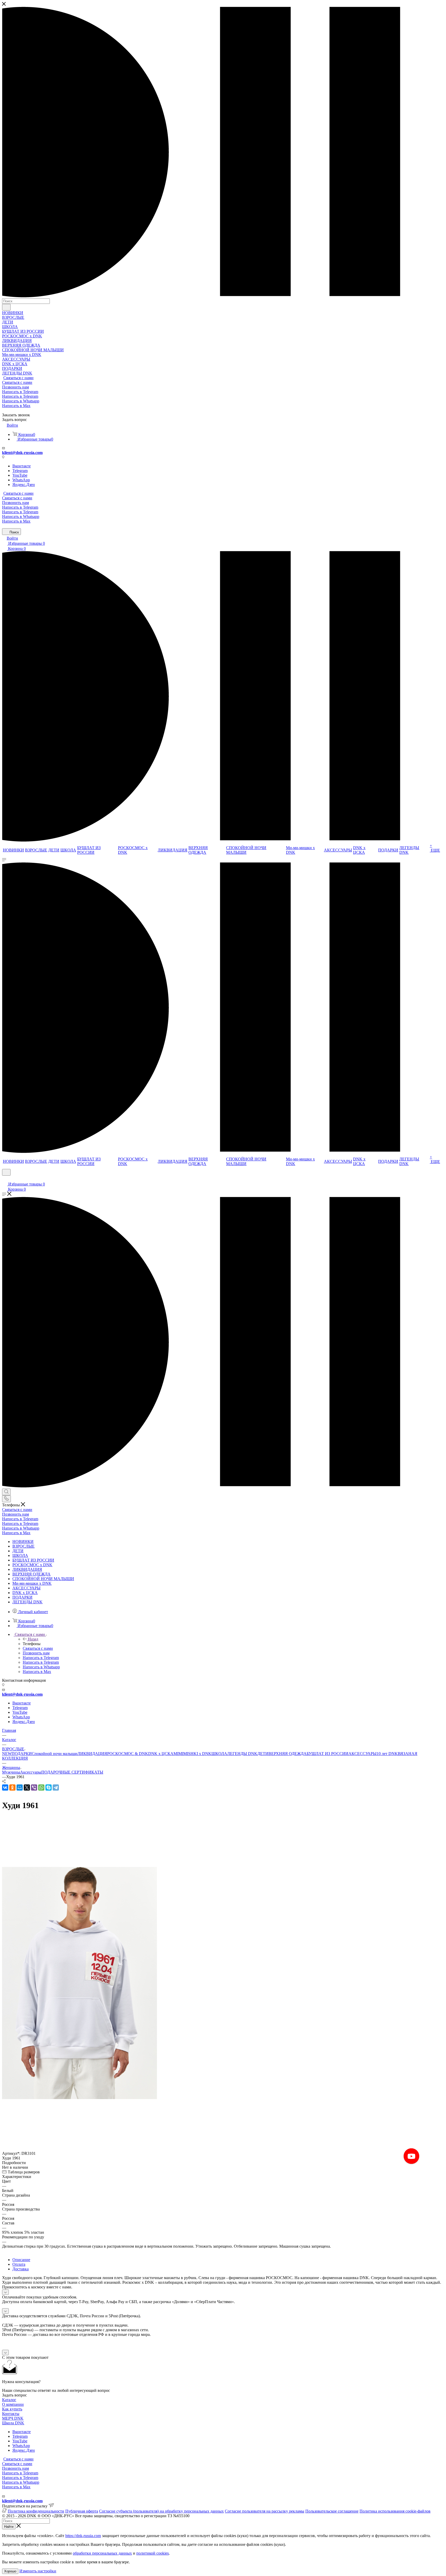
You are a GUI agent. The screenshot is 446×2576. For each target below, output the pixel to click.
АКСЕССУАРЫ (363, 1754)
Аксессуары (31, 1772)
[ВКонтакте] (5, 1787)
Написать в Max (16, 406)
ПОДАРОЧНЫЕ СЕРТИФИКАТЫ (72, 1772)
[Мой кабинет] (4, 1179)
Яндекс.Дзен (24, 485)
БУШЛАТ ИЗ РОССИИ (328, 1754)
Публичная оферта (82, 2511)
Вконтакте (22, 466)
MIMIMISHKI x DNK (192, 1754)
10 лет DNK (387, 1754)
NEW (7, 1754)
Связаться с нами (18, 378)
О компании (13, 2404)
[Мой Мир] (20, 1787)
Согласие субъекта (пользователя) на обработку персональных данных (161, 2511)
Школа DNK (13, 2423)
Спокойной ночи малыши (55, 1754)
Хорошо (10, 2571)
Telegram (20, 471)
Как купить (12, 2409)
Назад (33, 1639)
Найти (9, 2527)
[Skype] (49, 1787)
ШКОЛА (219, 1754)
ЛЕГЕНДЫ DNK (242, 1754)
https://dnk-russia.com (83, 2536)
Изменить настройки (38, 2571)
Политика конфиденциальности (36, 2511)
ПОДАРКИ (22, 1754)
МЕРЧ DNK (13, 2418)
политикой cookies (153, 2553)
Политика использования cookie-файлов (395, 2511)
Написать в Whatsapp (21, 401)
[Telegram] (56, 1787)
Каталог (9, 2400)
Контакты (11, 2414)
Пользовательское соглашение (332, 2511)
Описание (21, 2260)
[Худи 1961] (79, 2098)
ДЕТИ (263, 1754)
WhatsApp (21, 480)
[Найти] (6, 307)
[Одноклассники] (12, 1787)
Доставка (21, 2269)
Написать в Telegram (20, 392)
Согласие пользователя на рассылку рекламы (265, 2511)
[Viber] (34, 1787)
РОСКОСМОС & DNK (128, 1754)
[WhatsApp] (41, 1787)
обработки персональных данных (102, 2553)
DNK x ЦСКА (161, 1754)
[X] (27, 1787)
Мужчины (11, 1772)
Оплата (19, 2264)
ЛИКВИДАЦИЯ (92, 1754)
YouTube (20, 475)
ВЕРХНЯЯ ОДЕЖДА (288, 1754)
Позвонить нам (15, 387)
